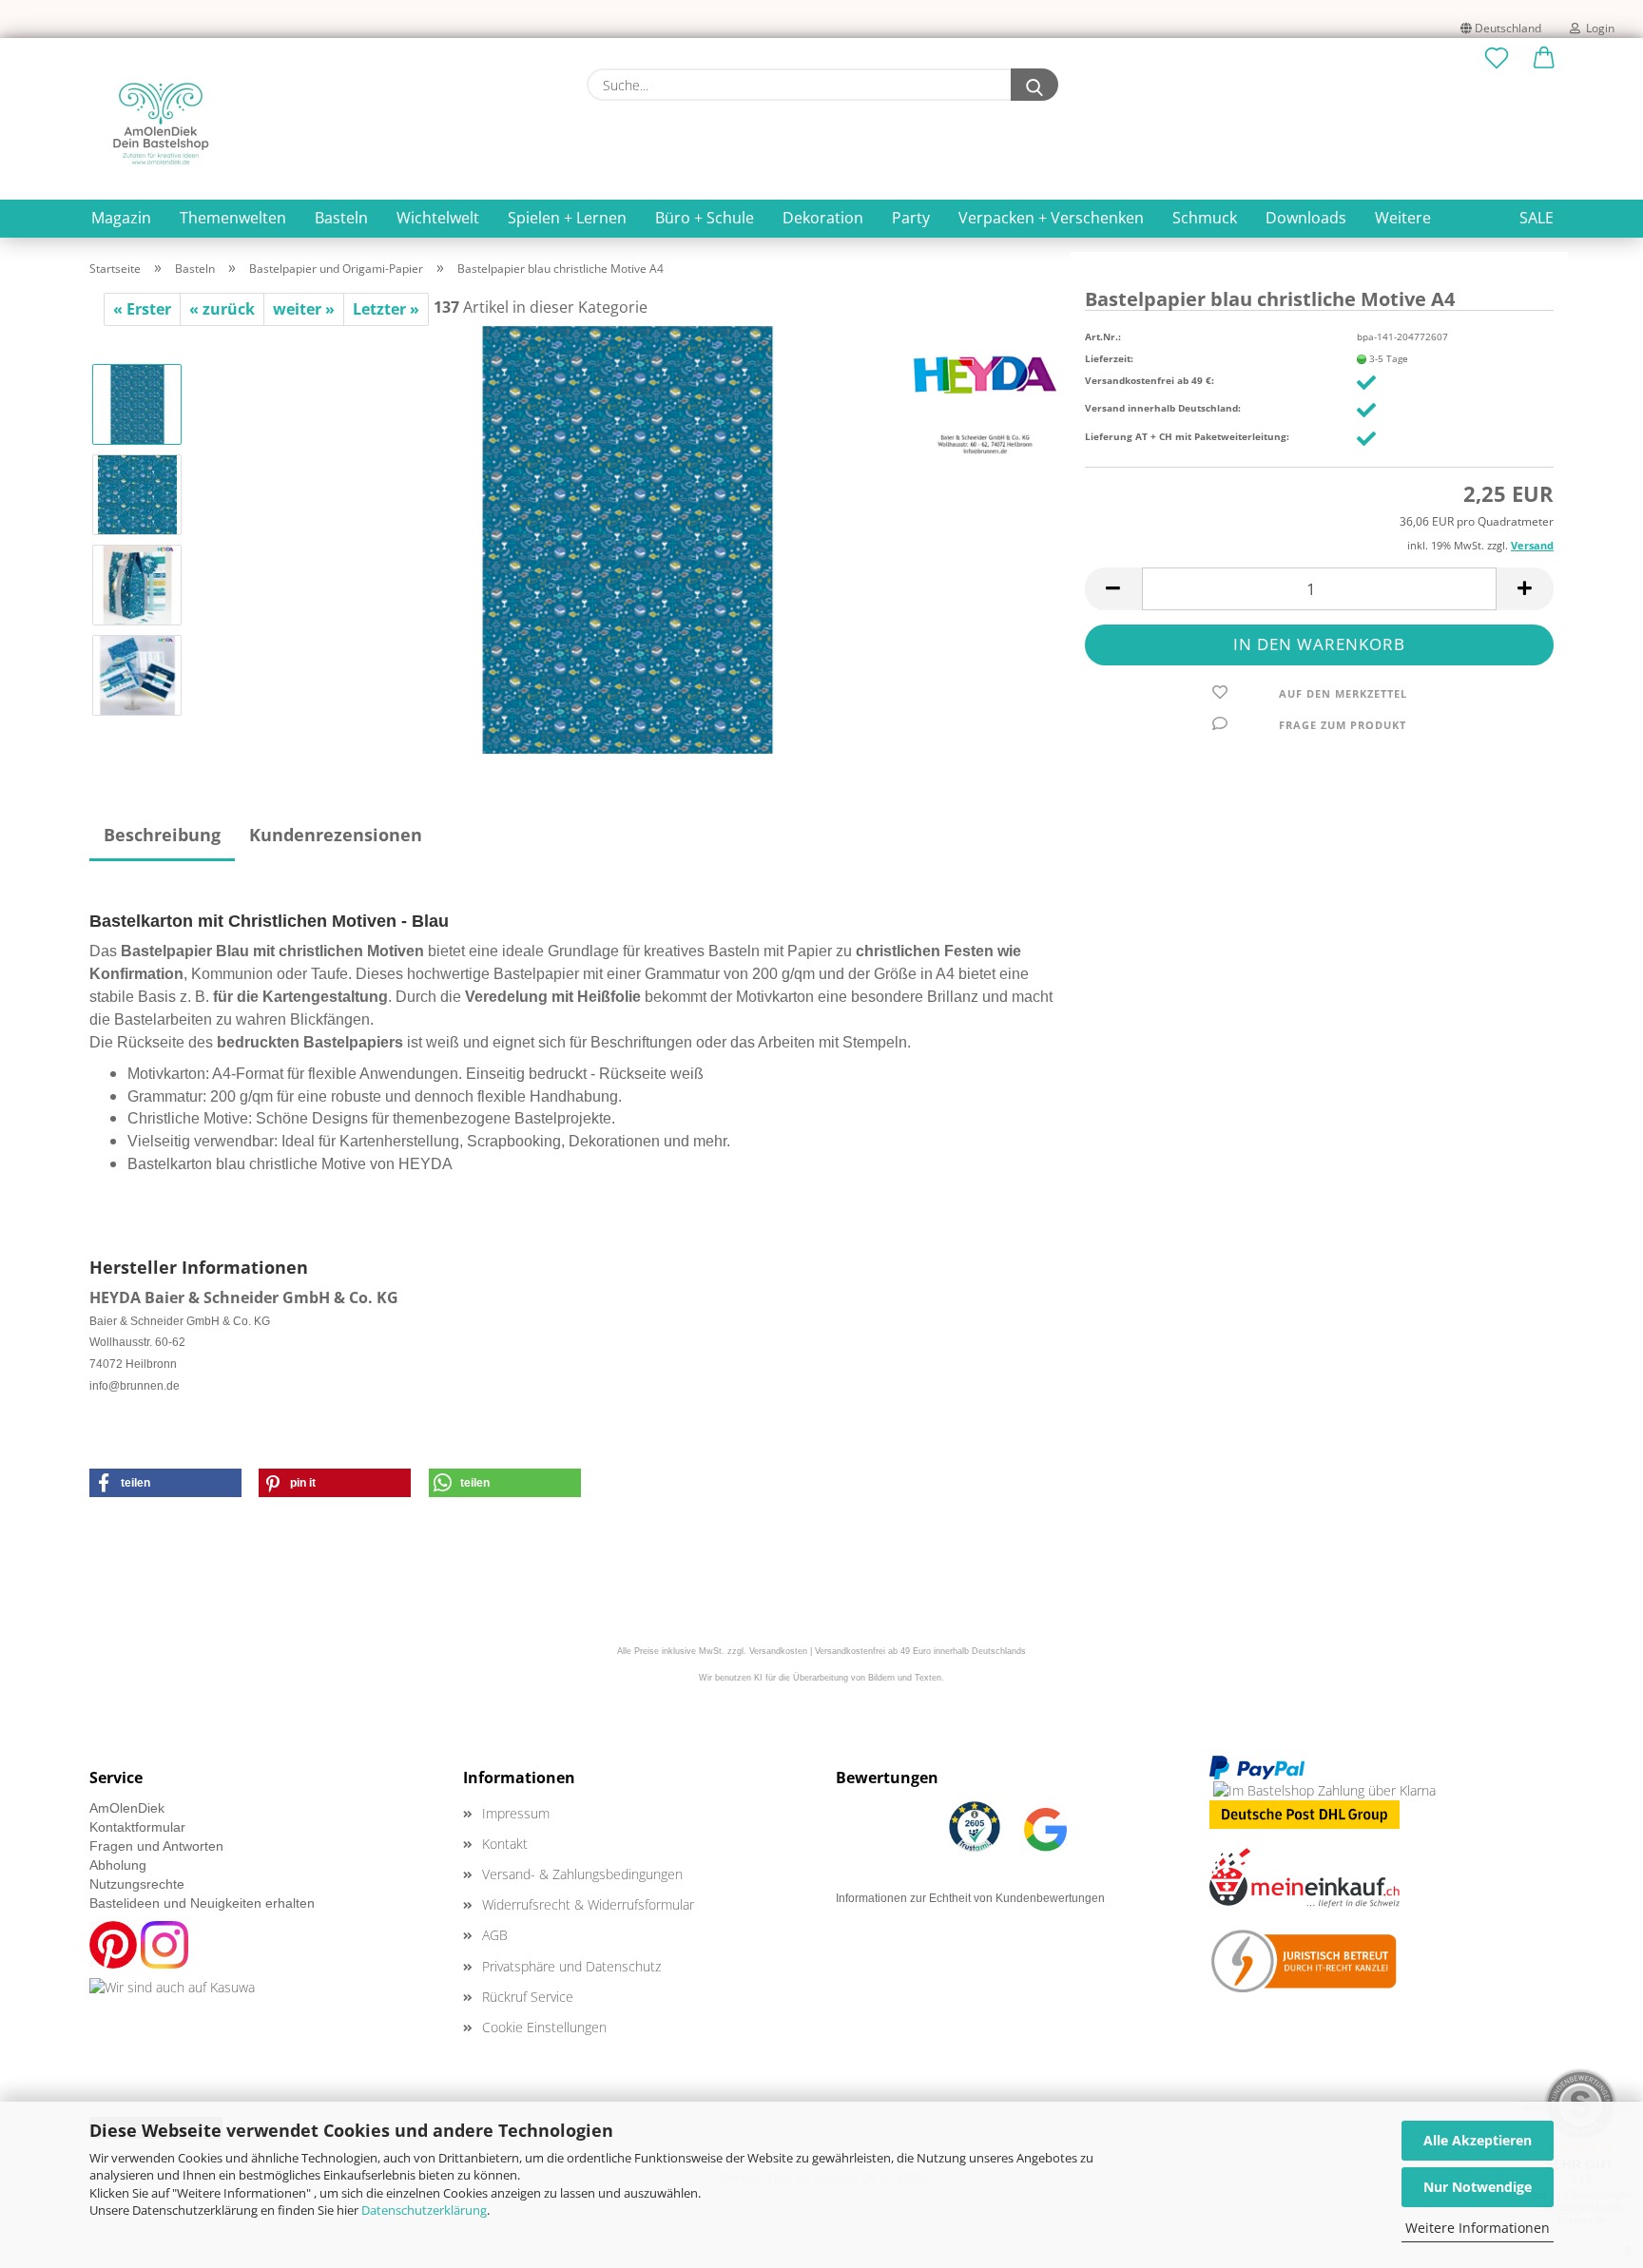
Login (1597, 28)
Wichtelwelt (438, 218)
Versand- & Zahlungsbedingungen (582, 1874)
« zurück (222, 309)
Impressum (516, 1813)
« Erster (142, 309)
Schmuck (1205, 218)
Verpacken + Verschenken (1051, 218)
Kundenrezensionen (336, 835)
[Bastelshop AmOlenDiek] (161, 124)
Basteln (341, 218)
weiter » (304, 309)
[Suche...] (1034, 85)
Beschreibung (162, 835)
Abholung (118, 1865)
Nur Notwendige (1478, 2187)
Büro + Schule (705, 218)
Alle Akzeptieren (1478, 2140)
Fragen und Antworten (156, 1846)
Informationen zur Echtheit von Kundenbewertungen (970, 1898)
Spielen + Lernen (567, 218)
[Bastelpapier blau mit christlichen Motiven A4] (628, 538)
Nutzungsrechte (137, 1884)
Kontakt (505, 1844)
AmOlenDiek (127, 1808)
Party (911, 218)
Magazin (121, 218)
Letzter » (386, 309)
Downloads (1306, 218)
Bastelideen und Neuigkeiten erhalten (202, 1903)
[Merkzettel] (1497, 59)
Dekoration (823, 218)
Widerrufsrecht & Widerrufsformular (588, 1904)
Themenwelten (233, 218)
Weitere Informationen (1478, 2228)
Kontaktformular (137, 1827)
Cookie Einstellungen (544, 2027)
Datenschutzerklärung (424, 2210)
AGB (495, 1935)
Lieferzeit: (1109, 358)
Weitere (1403, 218)
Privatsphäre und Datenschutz (571, 1966)
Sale (1537, 218)
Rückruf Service (528, 1997)
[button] (1544, 59)
